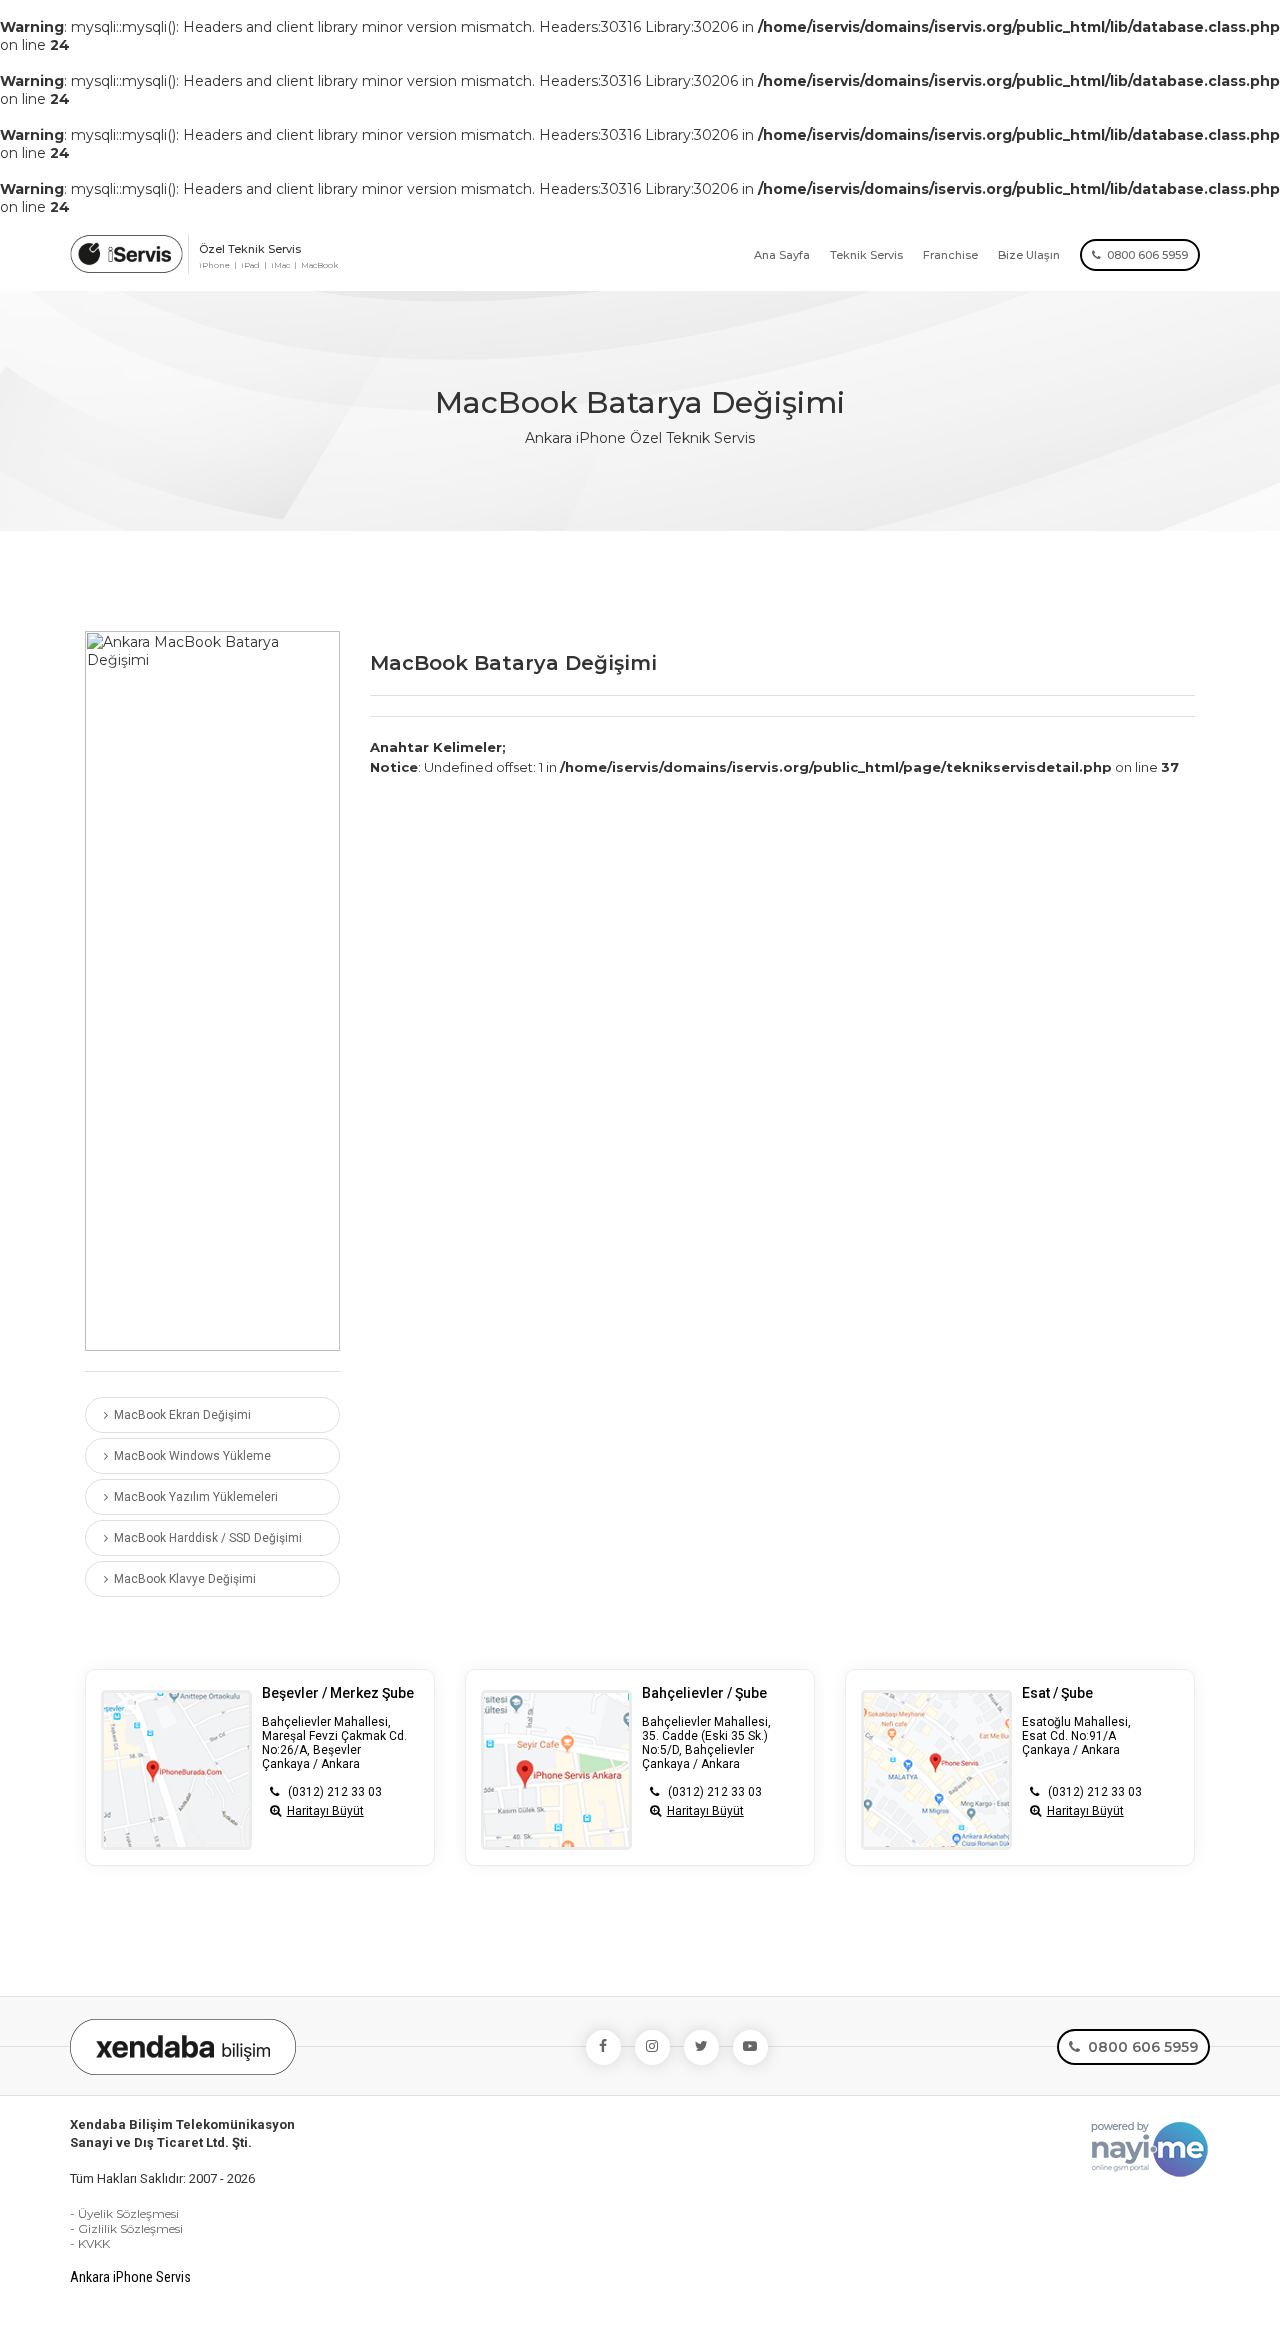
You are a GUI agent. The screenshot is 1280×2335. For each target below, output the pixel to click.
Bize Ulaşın (1029, 255)
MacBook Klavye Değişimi (182, 1579)
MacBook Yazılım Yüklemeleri (193, 1497)
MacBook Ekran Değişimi (179, 1415)
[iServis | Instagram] (652, 2047)
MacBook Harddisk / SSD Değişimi (205, 1538)
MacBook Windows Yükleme (189, 1456)
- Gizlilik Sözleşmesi (126, 2228)
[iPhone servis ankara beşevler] (181, 1770)
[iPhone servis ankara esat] (941, 1770)
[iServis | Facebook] (603, 2047)
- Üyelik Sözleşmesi (124, 2213)
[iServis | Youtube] (750, 2047)
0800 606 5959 (1144, 255)
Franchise (950, 255)
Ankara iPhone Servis (130, 2277)
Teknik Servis (866, 255)
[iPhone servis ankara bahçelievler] (561, 1770)
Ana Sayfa (782, 255)
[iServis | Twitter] (701, 2047)
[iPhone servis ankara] (126, 249)
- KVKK (90, 2243)
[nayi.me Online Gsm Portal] (1149, 2147)
